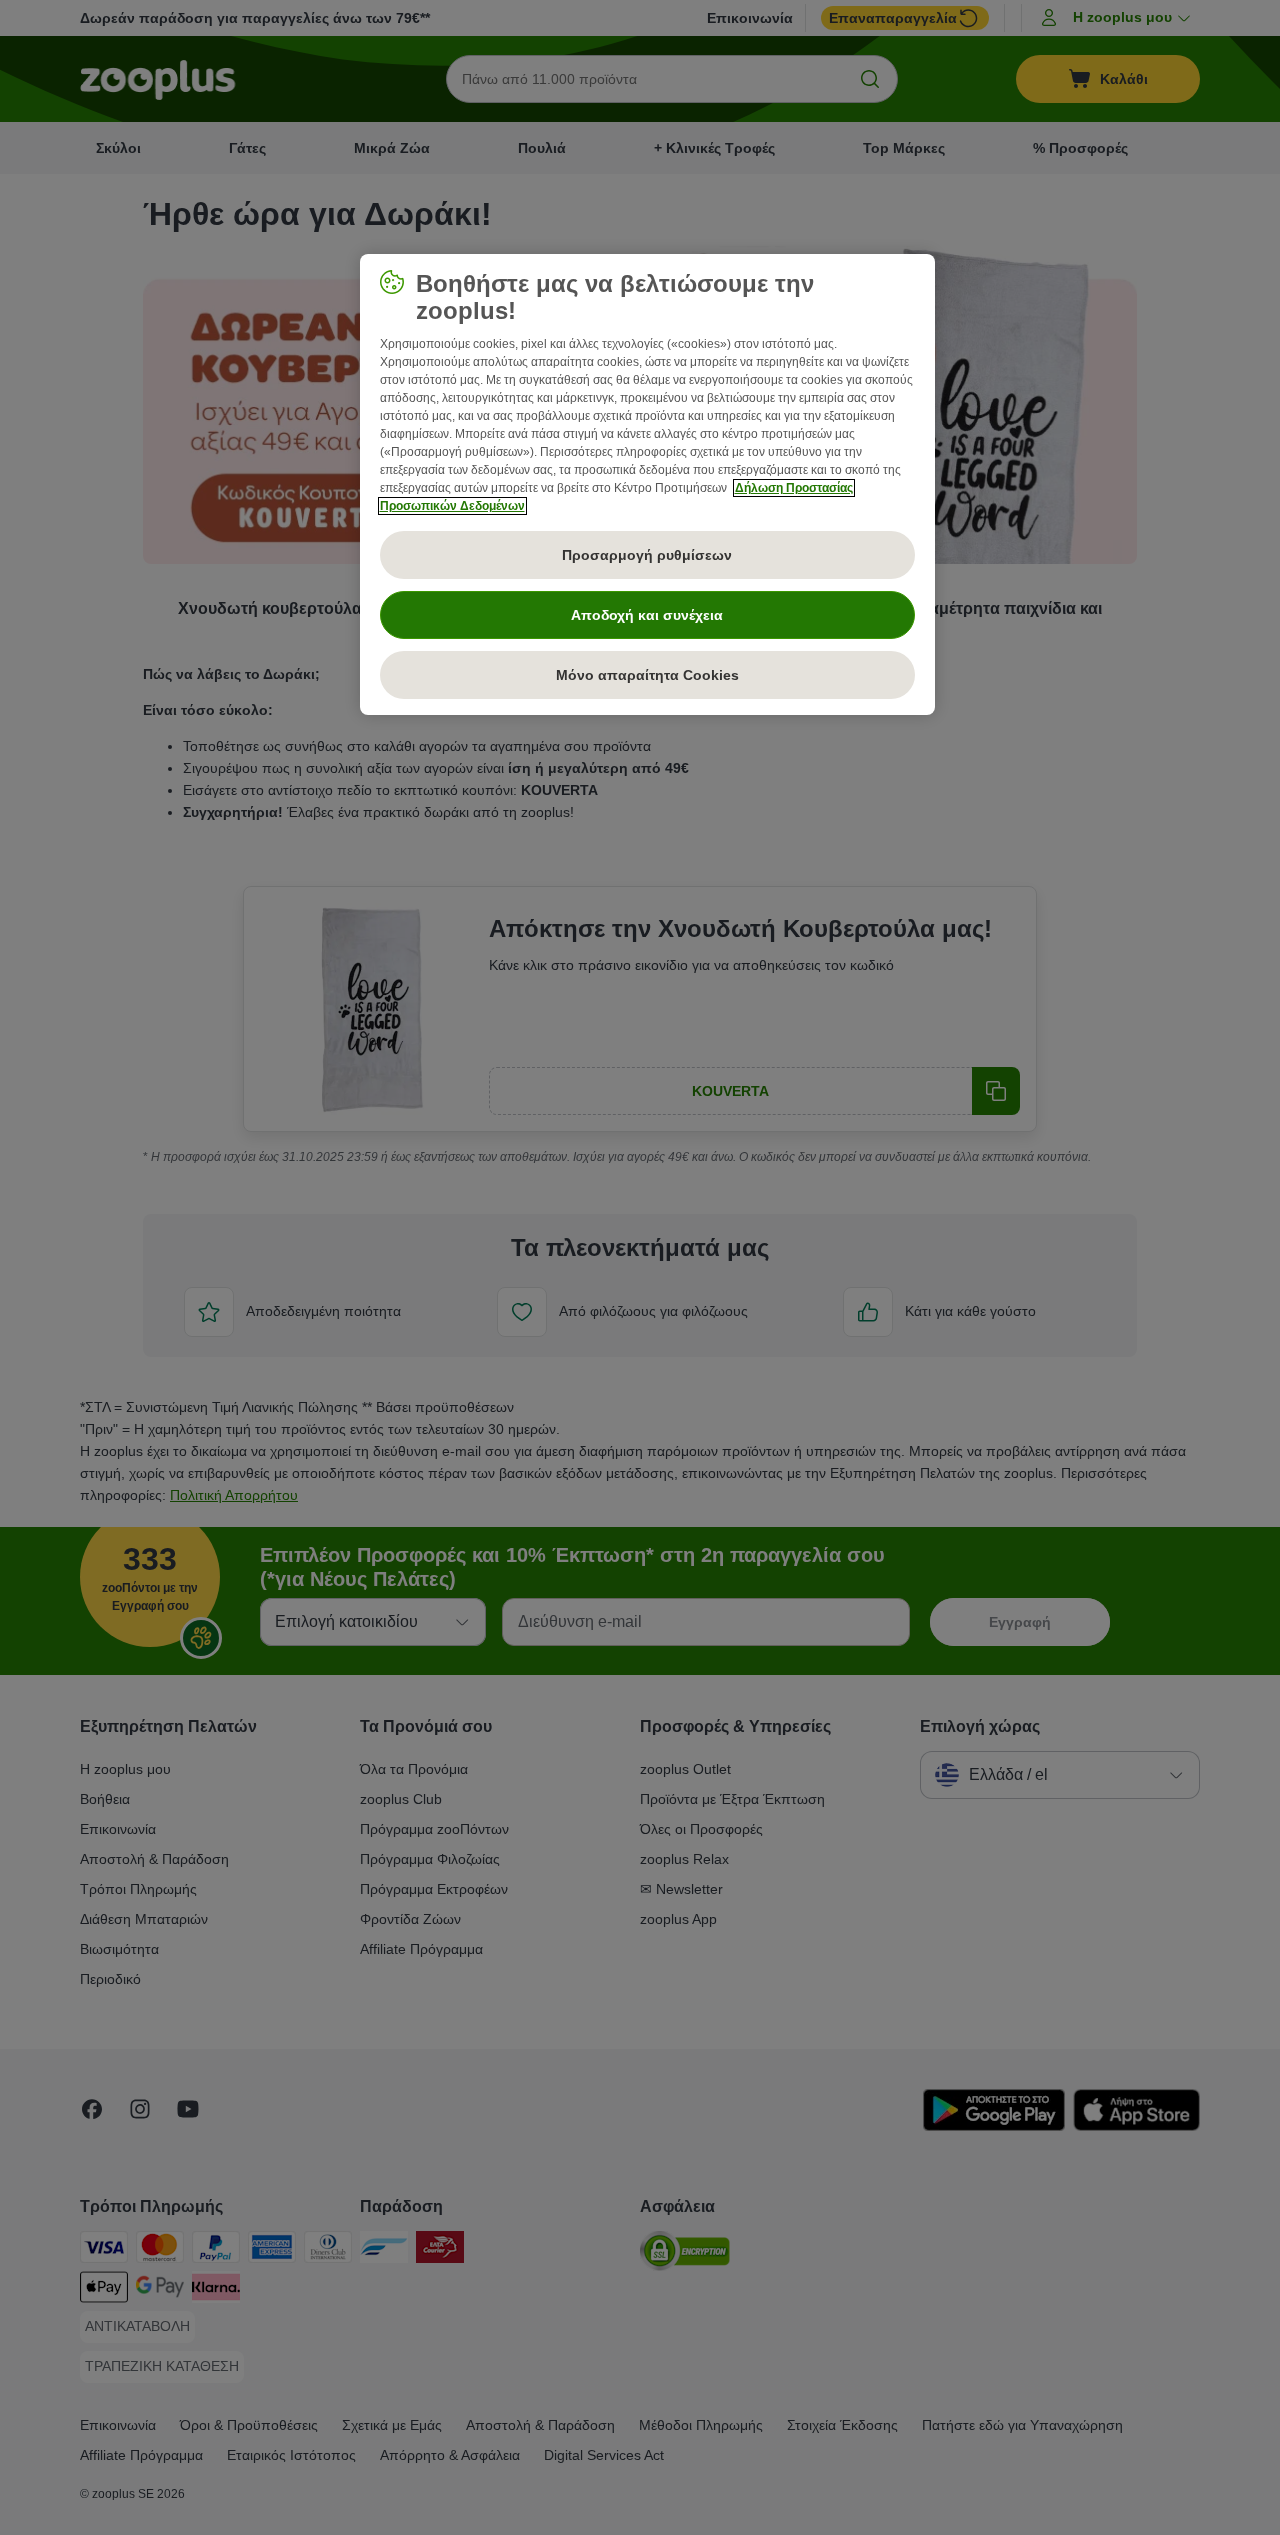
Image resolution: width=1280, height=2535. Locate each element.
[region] (647, 485)
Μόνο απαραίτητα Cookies (647, 675)
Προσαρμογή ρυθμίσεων (647, 555)
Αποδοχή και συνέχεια (647, 615)
